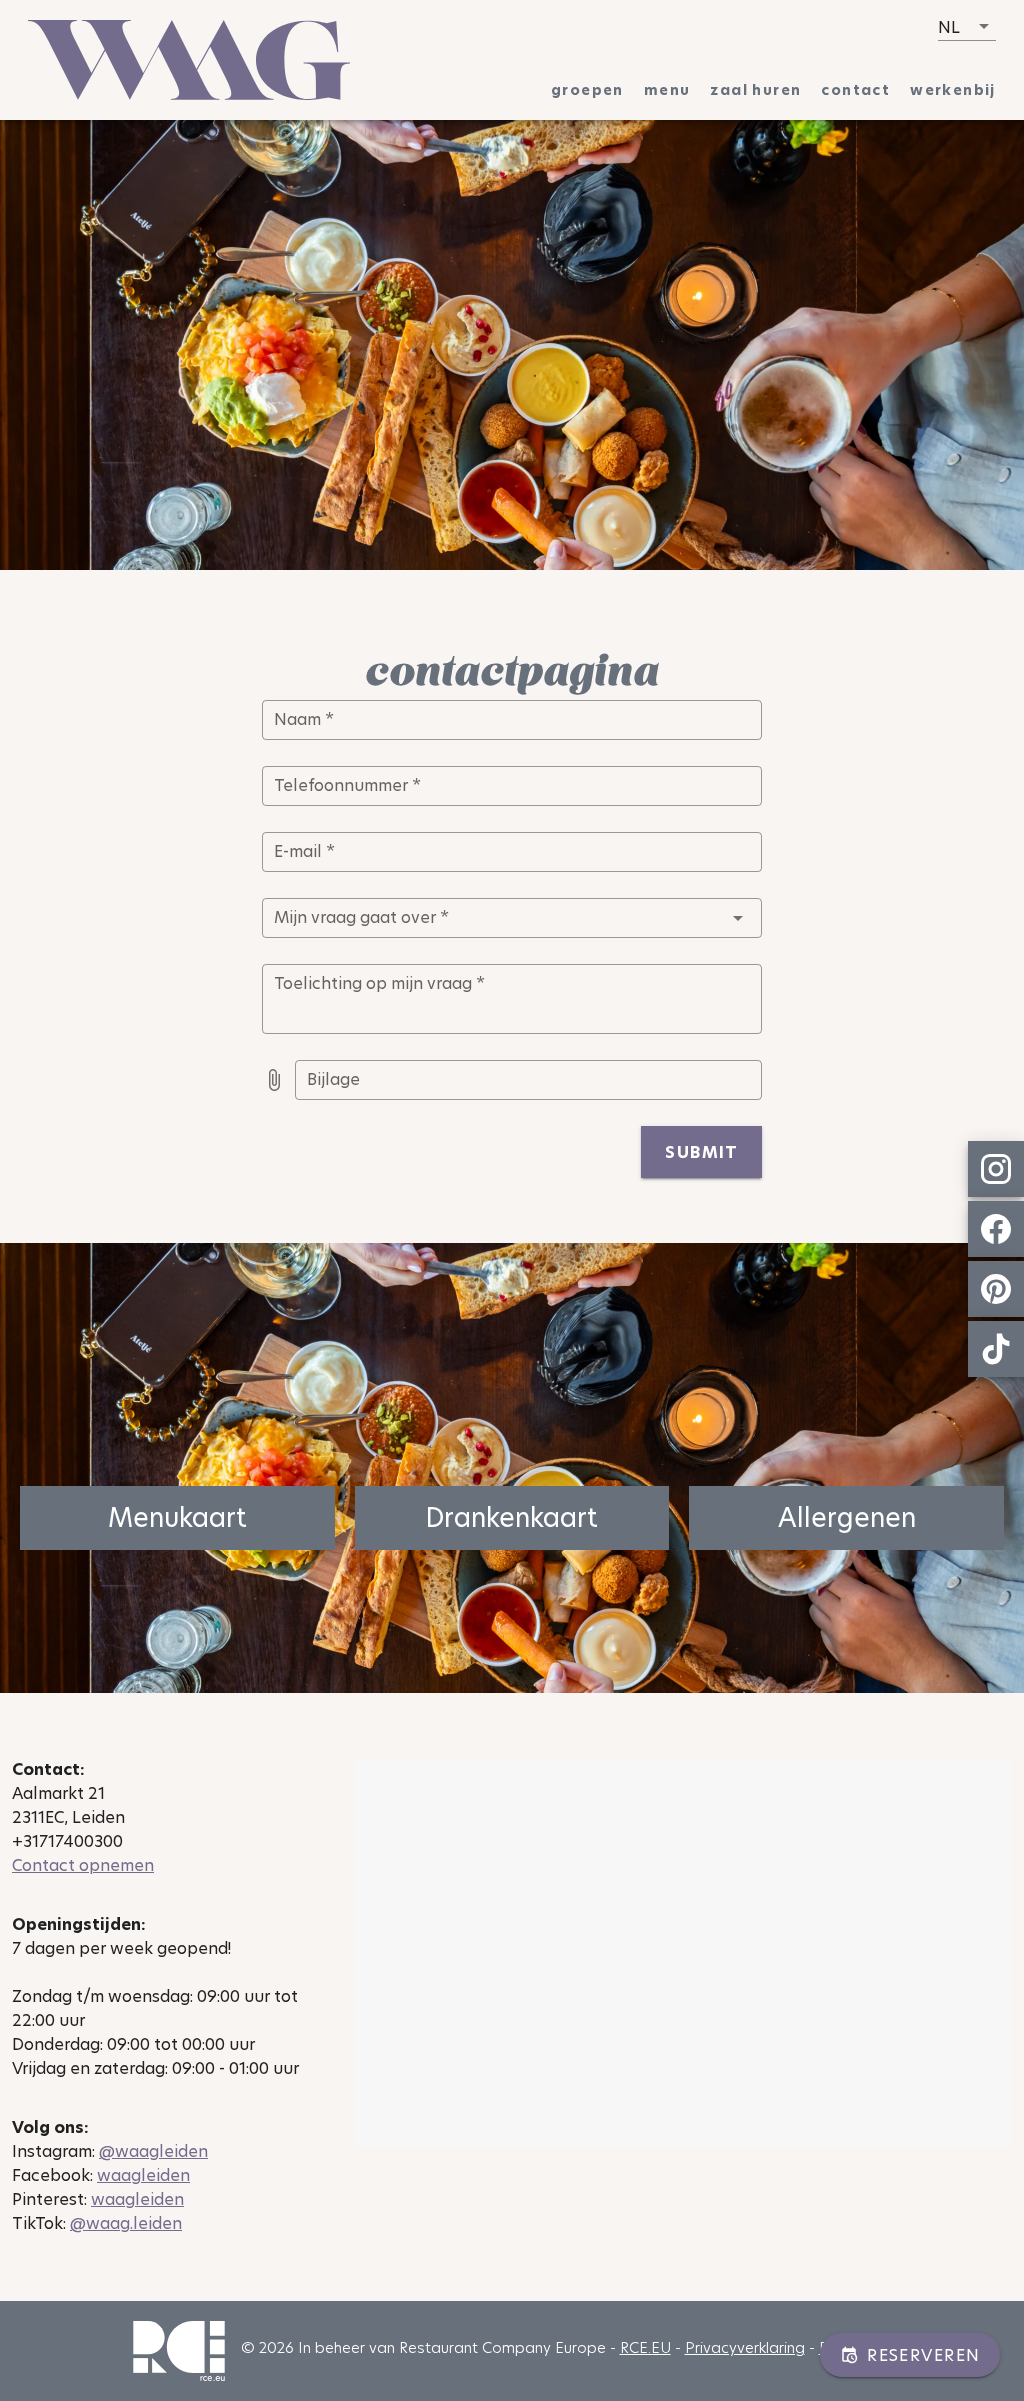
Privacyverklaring (745, 2347)
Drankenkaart (511, 1518)
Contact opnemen (83, 1865)
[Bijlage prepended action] (274, 1080)
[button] (967, 27)
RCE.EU (645, 2347)
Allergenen (847, 1518)
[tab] (587, 90)
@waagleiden (153, 2151)
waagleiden (143, 2175)
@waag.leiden (126, 2223)
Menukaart (177, 1518)
